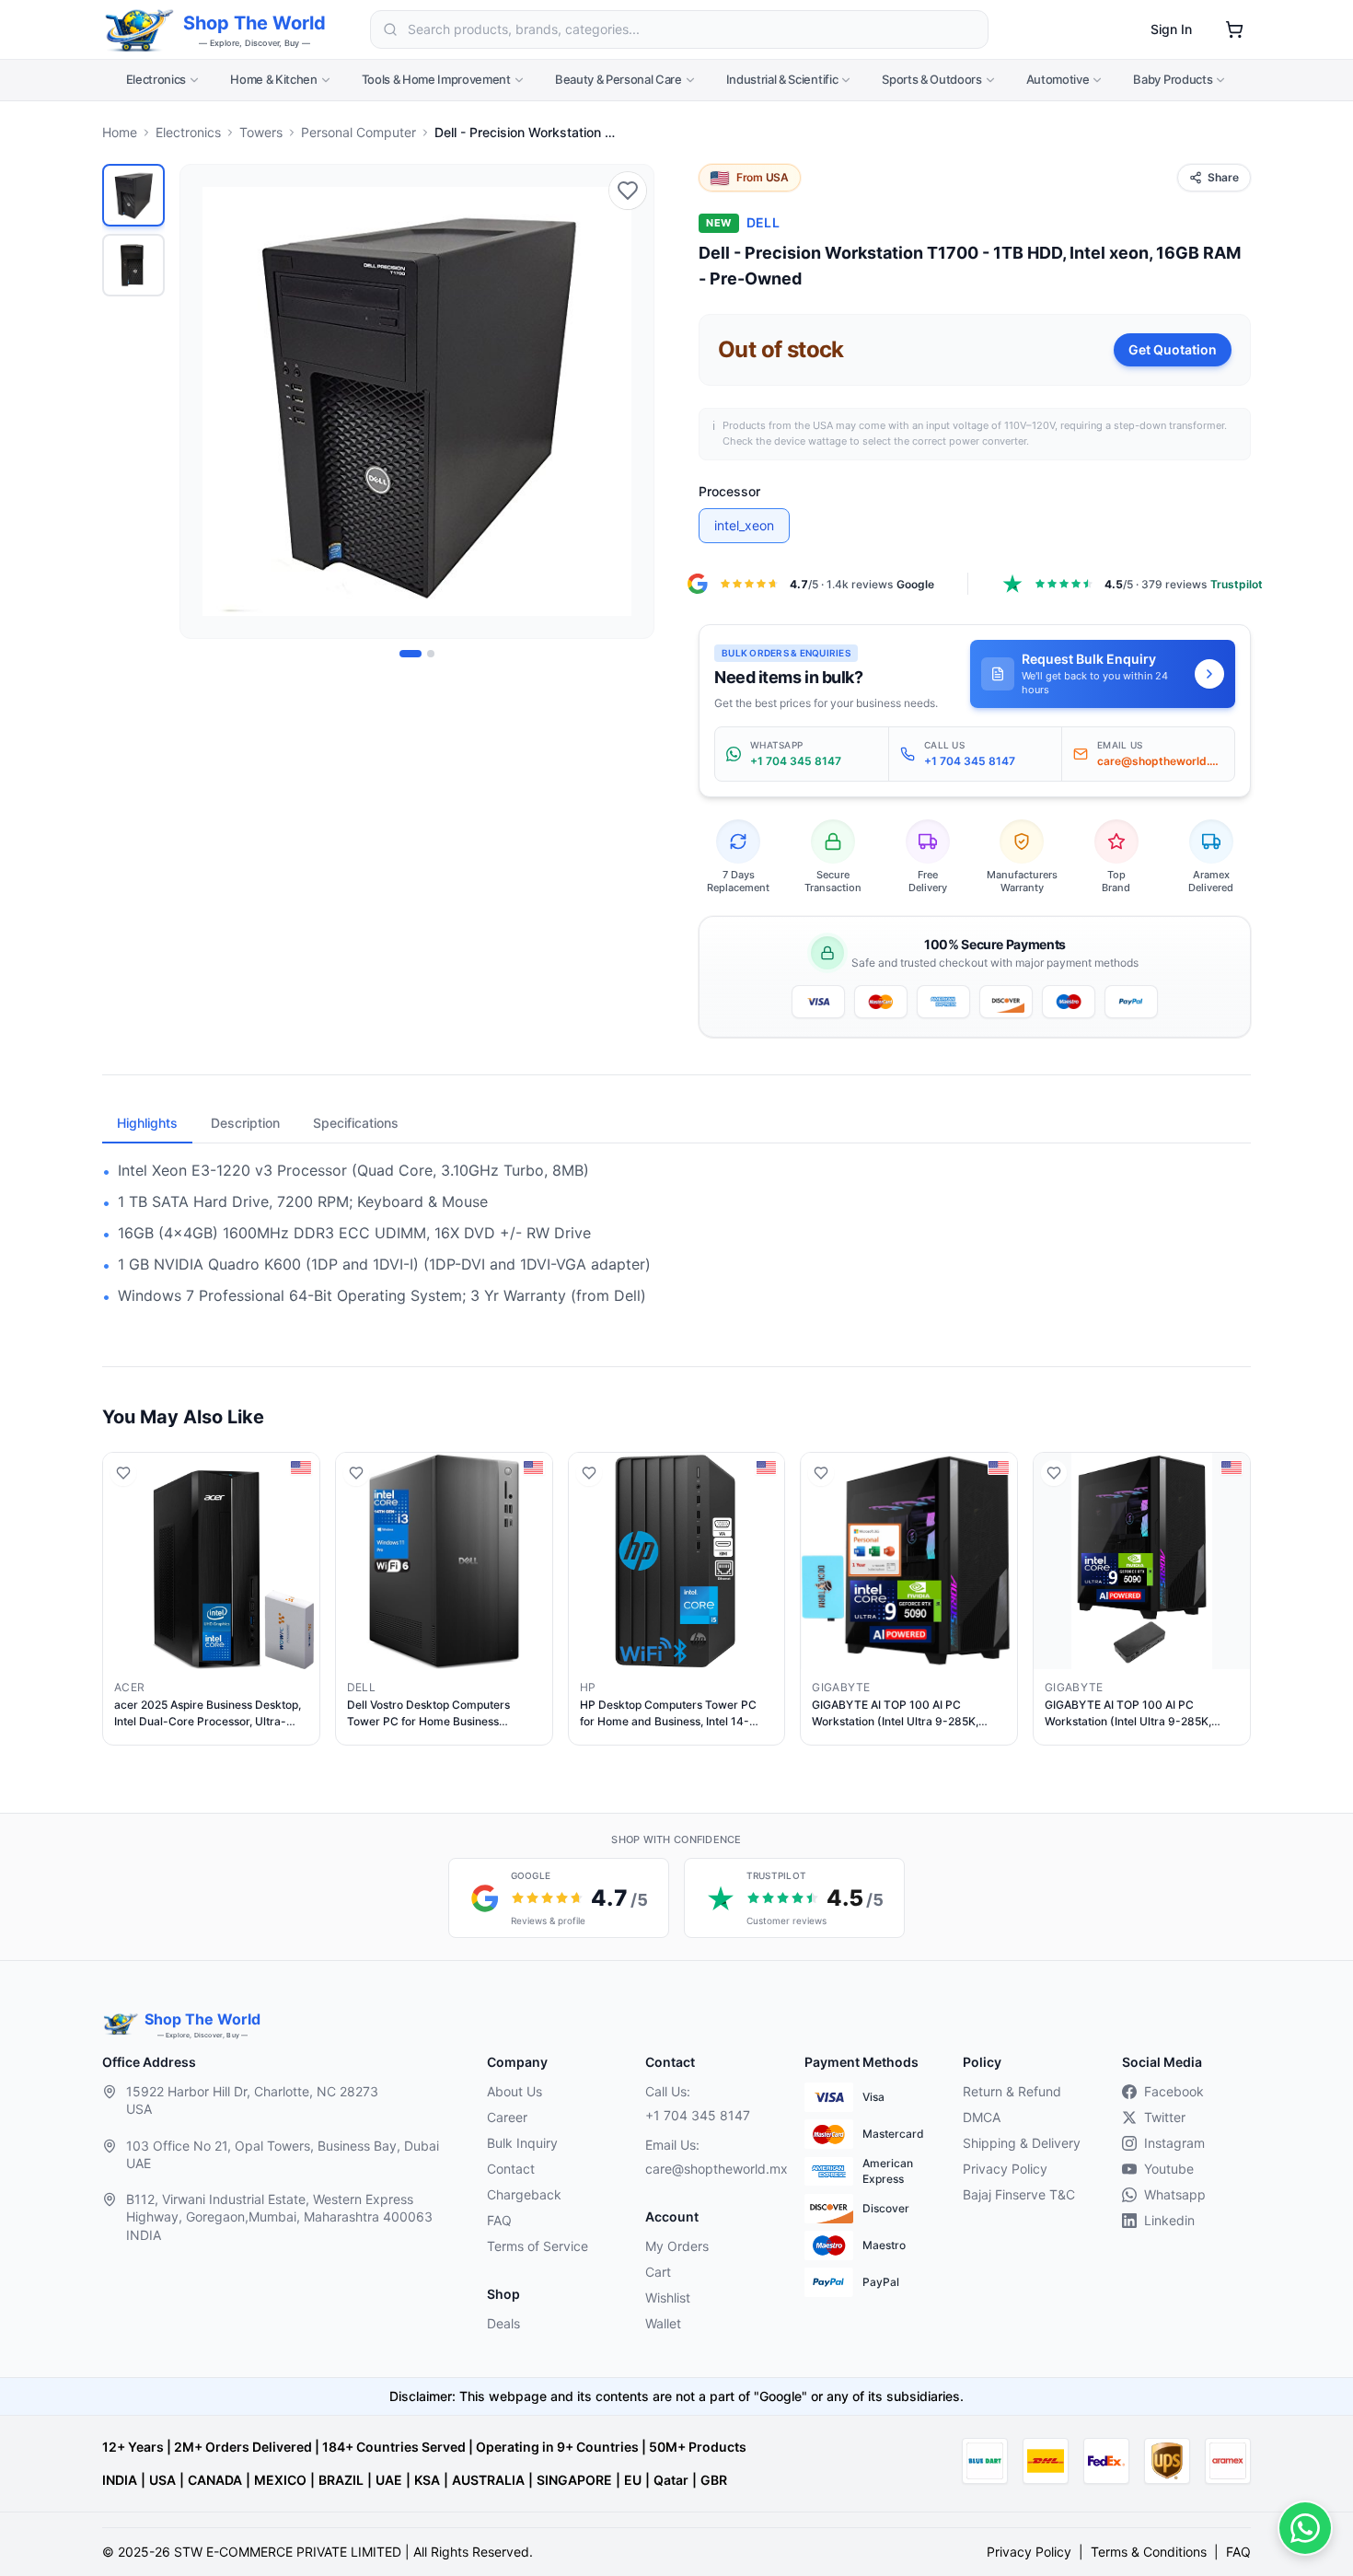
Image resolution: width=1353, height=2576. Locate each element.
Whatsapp (1175, 2194)
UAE (389, 2480)
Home (120, 132)
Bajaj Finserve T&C (1019, 2194)
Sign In (1171, 29)
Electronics (156, 79)
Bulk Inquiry (522, 2143)
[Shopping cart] (1234, 29)
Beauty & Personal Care (619, 79)
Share (1223, 177)
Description (245, 1123)
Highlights (147, 1123)
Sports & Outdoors (931, 79)
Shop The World (254, 23)
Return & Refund (1012, 2091)
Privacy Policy (1005, 2169)
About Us (515, 2091)
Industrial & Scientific (782, 79)
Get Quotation (1173, 349)
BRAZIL (341, 2480)
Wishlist (668, 2298)
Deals (503, 2323)
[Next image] (630, 401)
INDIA (120, 2480)
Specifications (356, 1123)
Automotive (1058, 79)
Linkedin (1169, 2220)
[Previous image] (204, 401)
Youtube (1169, 2169)
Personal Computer (358, 132)
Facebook (1174, 2091)
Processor (729, 491)
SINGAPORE (574, 2480)
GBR (714, 2480)
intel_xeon (744, 525)
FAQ (499, 2220)
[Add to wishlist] (628, 191)
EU (633, 2480)
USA (162, 2480)
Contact (511, 2169)
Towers (261, 132)
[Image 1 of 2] (411, 654)
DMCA (982, 2117)
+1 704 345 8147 (698, 2115)
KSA (427, 2480)
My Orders (677, 2246)
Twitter (1165, 2117)
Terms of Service (538, 2246)
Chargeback (524, 2194)
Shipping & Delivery (1022, 2143)
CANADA (215, 2480)
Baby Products (1173, 79)
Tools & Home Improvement (436, 79)
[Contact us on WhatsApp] (1305, 2528)
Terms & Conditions (1149, 2552)
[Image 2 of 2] (431, 654)
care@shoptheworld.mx (710, 2169)
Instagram (1174, 2143)
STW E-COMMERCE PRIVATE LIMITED (288, 2552)
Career (507, 2117)
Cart (658, 2272)
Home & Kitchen (273, 79)
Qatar (671, 2480)
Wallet (663, 2323)
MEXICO (280, 2480)
